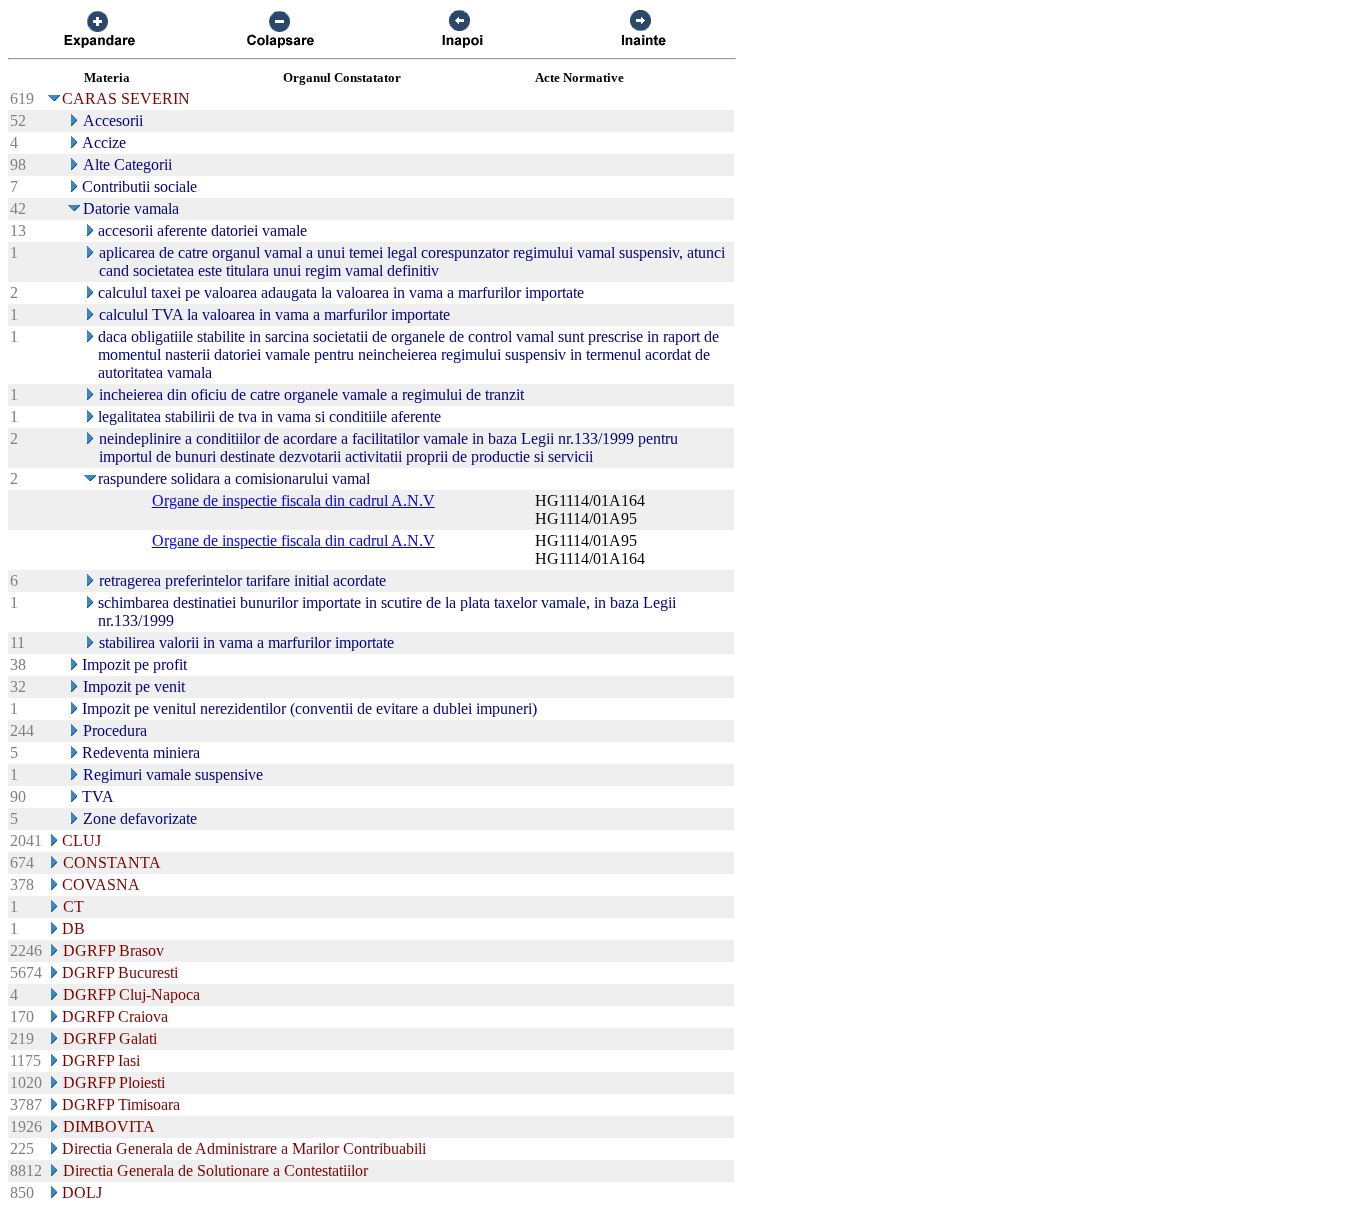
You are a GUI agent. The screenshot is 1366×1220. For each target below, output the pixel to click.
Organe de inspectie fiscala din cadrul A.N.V (293, 500)
